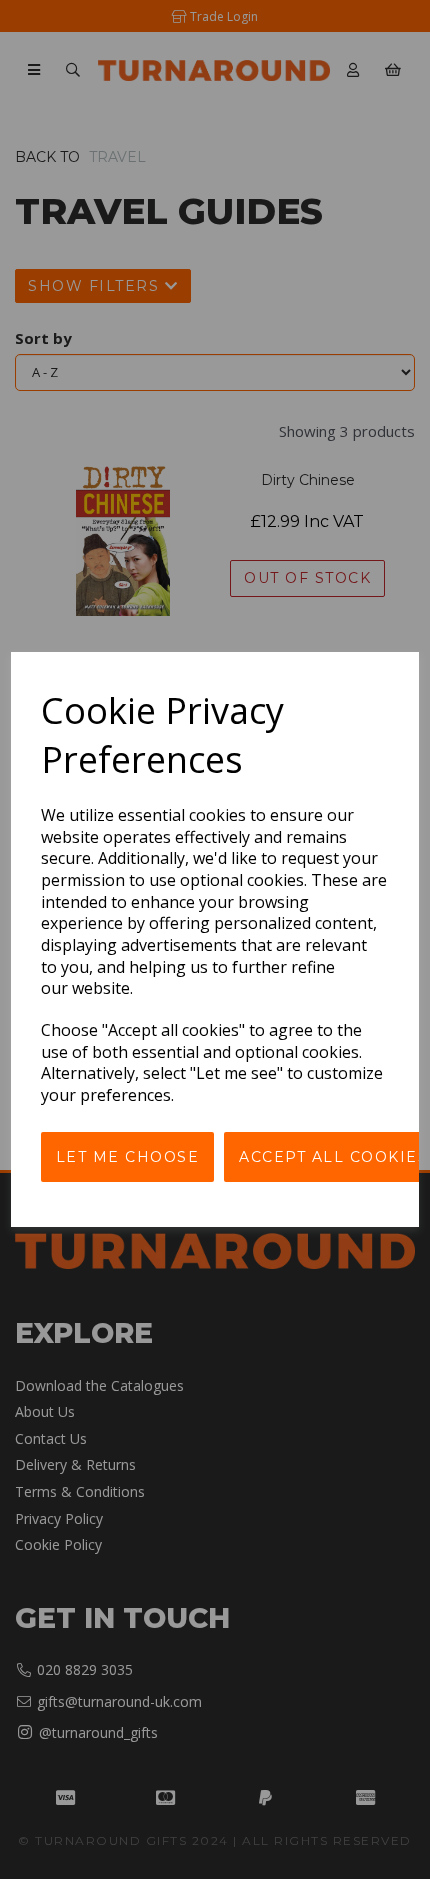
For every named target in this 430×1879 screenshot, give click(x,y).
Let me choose (128, 1157)
